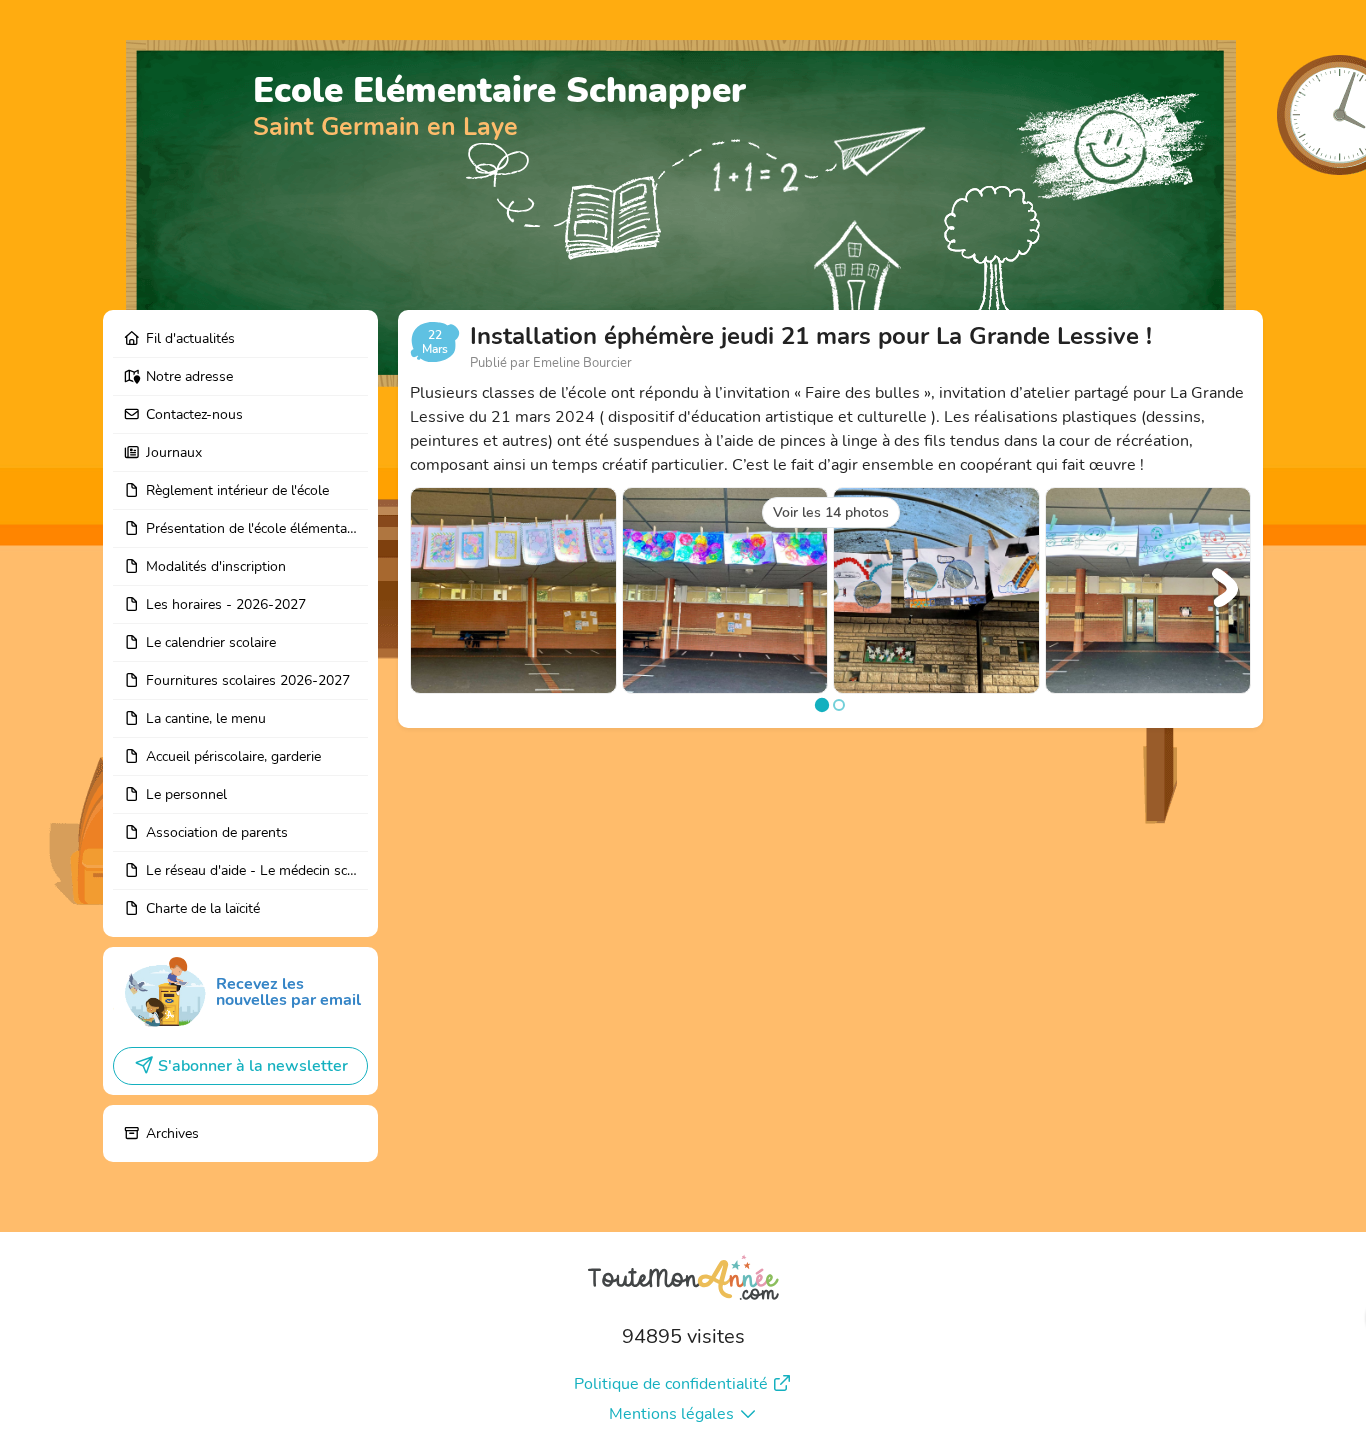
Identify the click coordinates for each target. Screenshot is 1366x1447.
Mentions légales (671, 1414)
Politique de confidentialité (671, 1384)
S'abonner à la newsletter (253, 1066)
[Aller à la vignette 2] (839, 705)
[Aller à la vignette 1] (822, 704)
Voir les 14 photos (831, 512)
